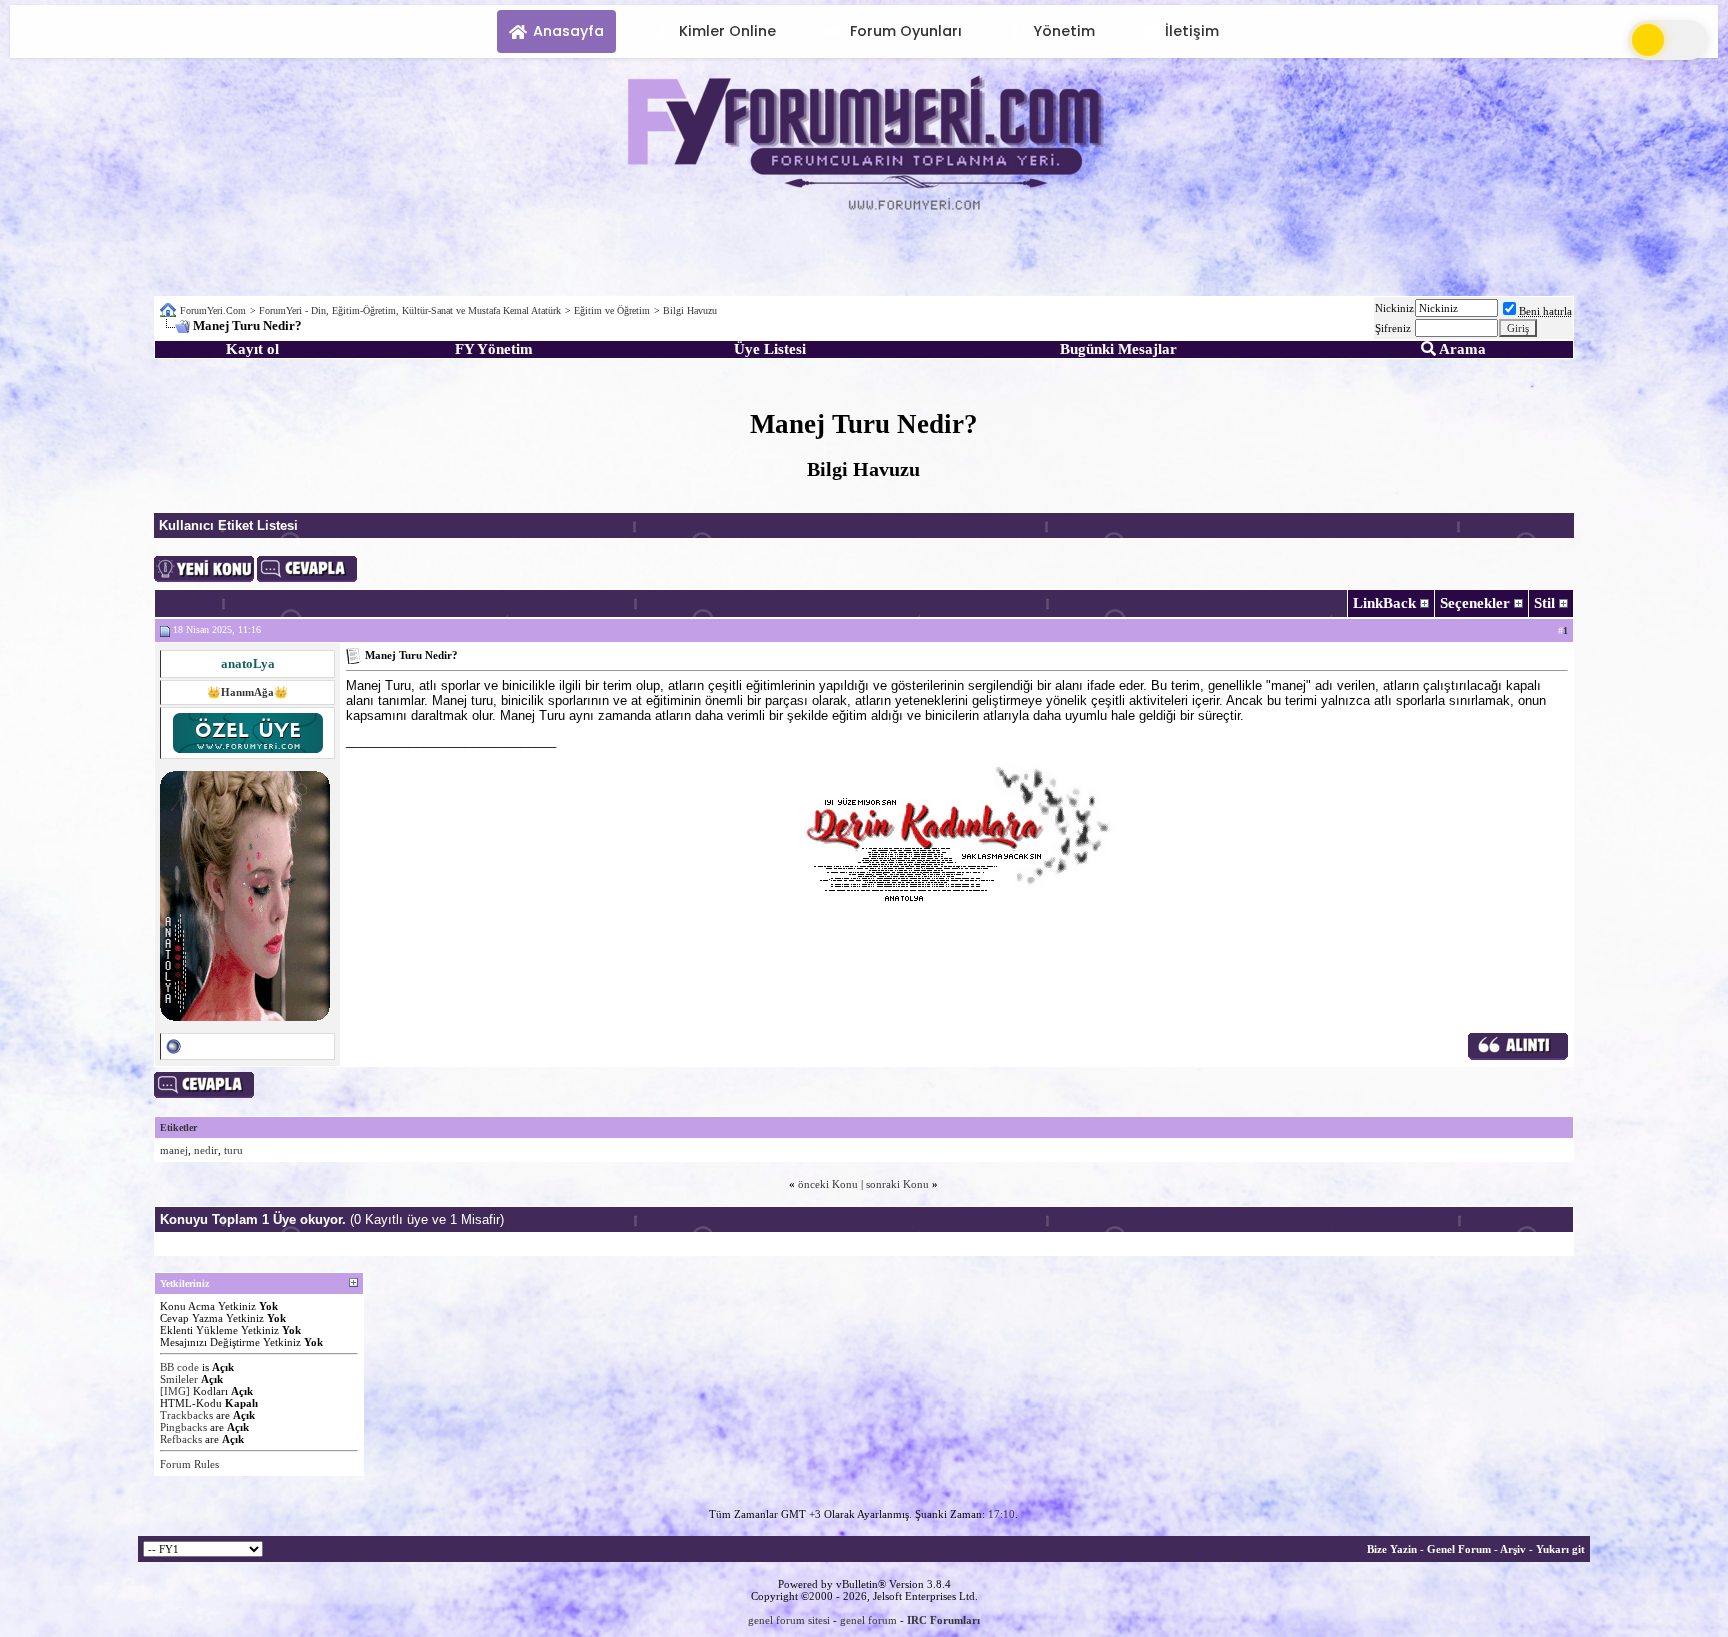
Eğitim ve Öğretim (612, 310)
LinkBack (1384, 603)
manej (174, 1150)
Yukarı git (1560, 1549)
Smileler (179, 1379)
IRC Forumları (943, 1620)
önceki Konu (828, 1184)
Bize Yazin (1392, 1549)
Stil (1544, 603)
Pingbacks (183, 1427)
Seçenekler (1475, 603)
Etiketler (178, 1127)
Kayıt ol (252, 349)
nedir (206, 1150)
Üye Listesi (770, 349)
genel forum (868, 1620)
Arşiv (1513, 1549)
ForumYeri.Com (213, 310)
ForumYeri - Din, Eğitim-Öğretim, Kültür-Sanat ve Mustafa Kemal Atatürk (410, 310)
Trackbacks (186, 1415)
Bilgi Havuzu (690, 310)
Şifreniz (1393, 328)
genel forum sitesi (789, 1620)
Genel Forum (1459, 1549)
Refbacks (181, 1439)
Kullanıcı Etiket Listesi (228, 525)
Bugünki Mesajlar (1118, 349)
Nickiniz (1394, 308)
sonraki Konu (897, 1184)
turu (233, 1150)
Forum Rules (189, 1464)
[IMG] (175, 1391)
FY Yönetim (494, 349)
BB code (179, 1367)
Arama (1461, 349)
